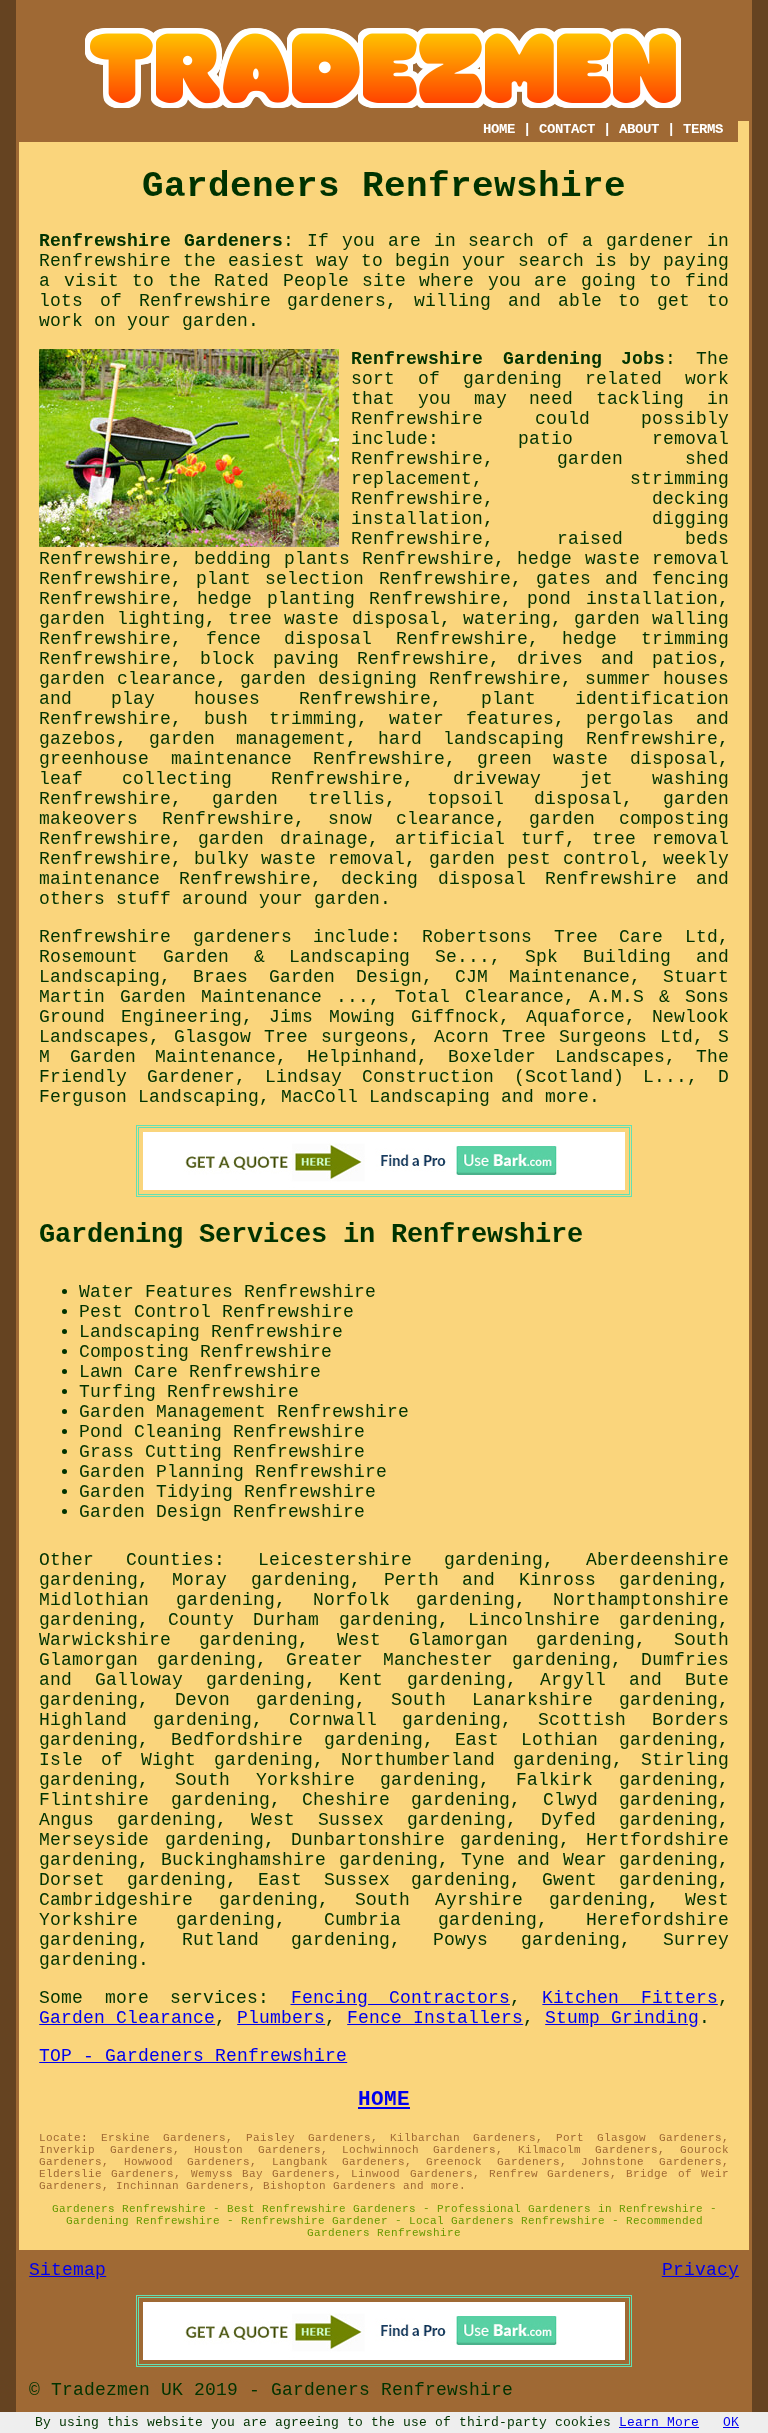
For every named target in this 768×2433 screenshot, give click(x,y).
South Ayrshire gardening (501, 1900)
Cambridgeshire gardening (178, 1900)
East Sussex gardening (384, 1880)
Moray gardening (260, 1580)
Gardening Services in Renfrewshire (311, 1235)
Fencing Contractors (400, 1998)
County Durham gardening (302, 1620)
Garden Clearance (127, 2018)
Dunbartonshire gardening (425, 1840)
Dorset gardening (132, 1880)
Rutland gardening (286, 1940)
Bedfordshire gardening (297, 1740)
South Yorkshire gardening (327, 1780)
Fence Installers (435, 2018)
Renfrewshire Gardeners (161, 241)
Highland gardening (145, 1720)
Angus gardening (127, 1820)
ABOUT (639, 129)
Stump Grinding (622, 2018)
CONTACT (567, 129)
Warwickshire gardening (168, 1640)
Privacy (700, 2270)
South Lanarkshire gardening (554, 1700)
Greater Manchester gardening (448, 1660)
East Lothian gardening (586, 1740)
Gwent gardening (629, 1880)
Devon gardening (265, 1700)
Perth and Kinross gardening (551, 1580)
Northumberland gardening (476, 1760)
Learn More (659, 2422)
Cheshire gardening (406, 1800)
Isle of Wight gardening (175, 1760)
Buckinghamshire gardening (299, 1860)
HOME (499, 129)
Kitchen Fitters (629, 1998)
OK (731, 2422)
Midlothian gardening (157, 1600)
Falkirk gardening (617, 1780)
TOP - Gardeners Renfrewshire (193, 2056)
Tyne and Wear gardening (589, 1860)
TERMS (703, 129)
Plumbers (281, 2018)
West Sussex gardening (379, 1820)
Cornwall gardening (395, 1720)
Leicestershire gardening (400, 1560)
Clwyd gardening (630, 1800)
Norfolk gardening (414, 1600)
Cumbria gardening (431, 1920)
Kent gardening (422, 1680)
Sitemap (67, 2270)
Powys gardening (526, 1940)
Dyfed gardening (629, 1820)
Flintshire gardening (154, 1800)
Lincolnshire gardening (593, 1620)
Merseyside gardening (151, 1840)
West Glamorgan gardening (486, 1640)
